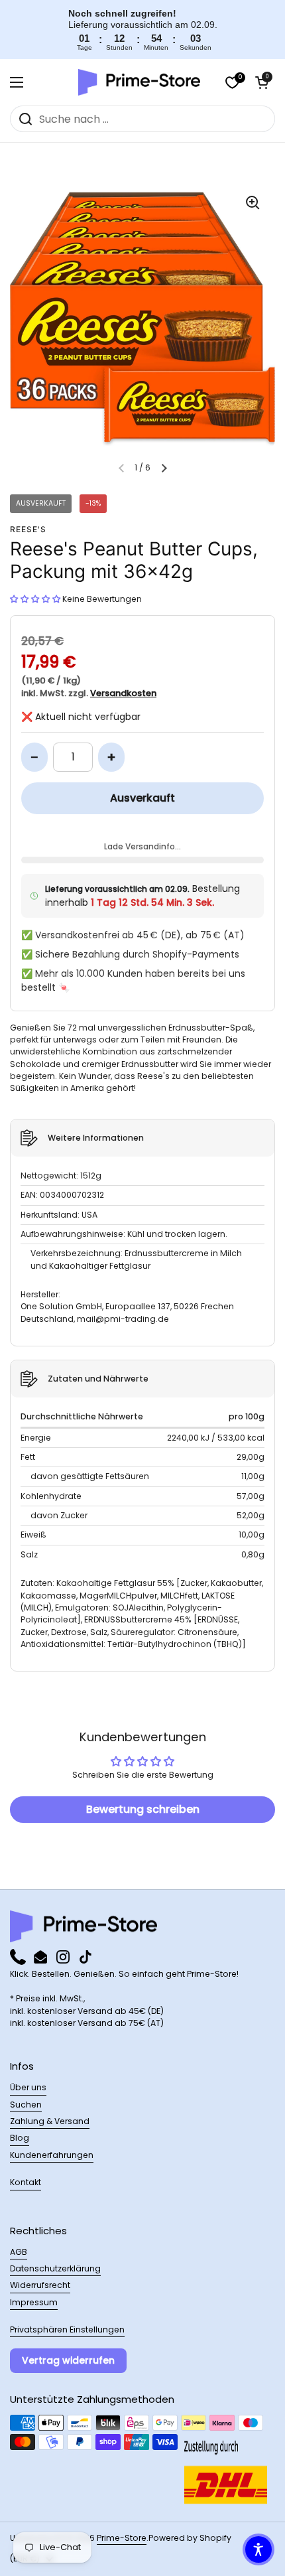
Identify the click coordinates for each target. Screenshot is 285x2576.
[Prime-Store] (139, 82)
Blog (20, 2138)
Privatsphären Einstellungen (67, 2329)
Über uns (28, 2087)
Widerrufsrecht (40, 2285)
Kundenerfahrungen (52, 2155)
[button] (262, 82)
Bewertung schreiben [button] (143, 1809)
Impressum (34, 2302)
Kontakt (26, 2182)
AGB (19, 2252)
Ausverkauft (142, 798)
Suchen (26, 2105)
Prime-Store (122, 2538)
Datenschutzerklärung (55, 2268)
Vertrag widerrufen (68, 2360)
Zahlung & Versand (50, 2121)
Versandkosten (123, 693)
